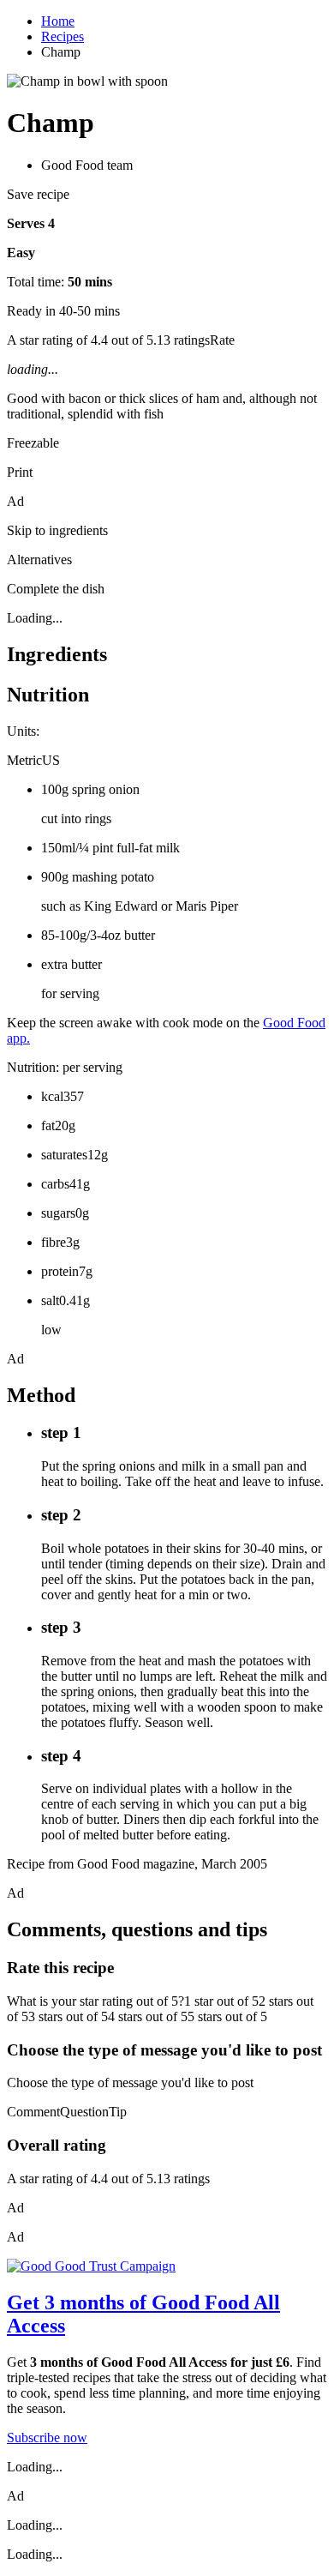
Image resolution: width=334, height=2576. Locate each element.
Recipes (63, 36)
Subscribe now (47, 2438)
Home (58, 21)
